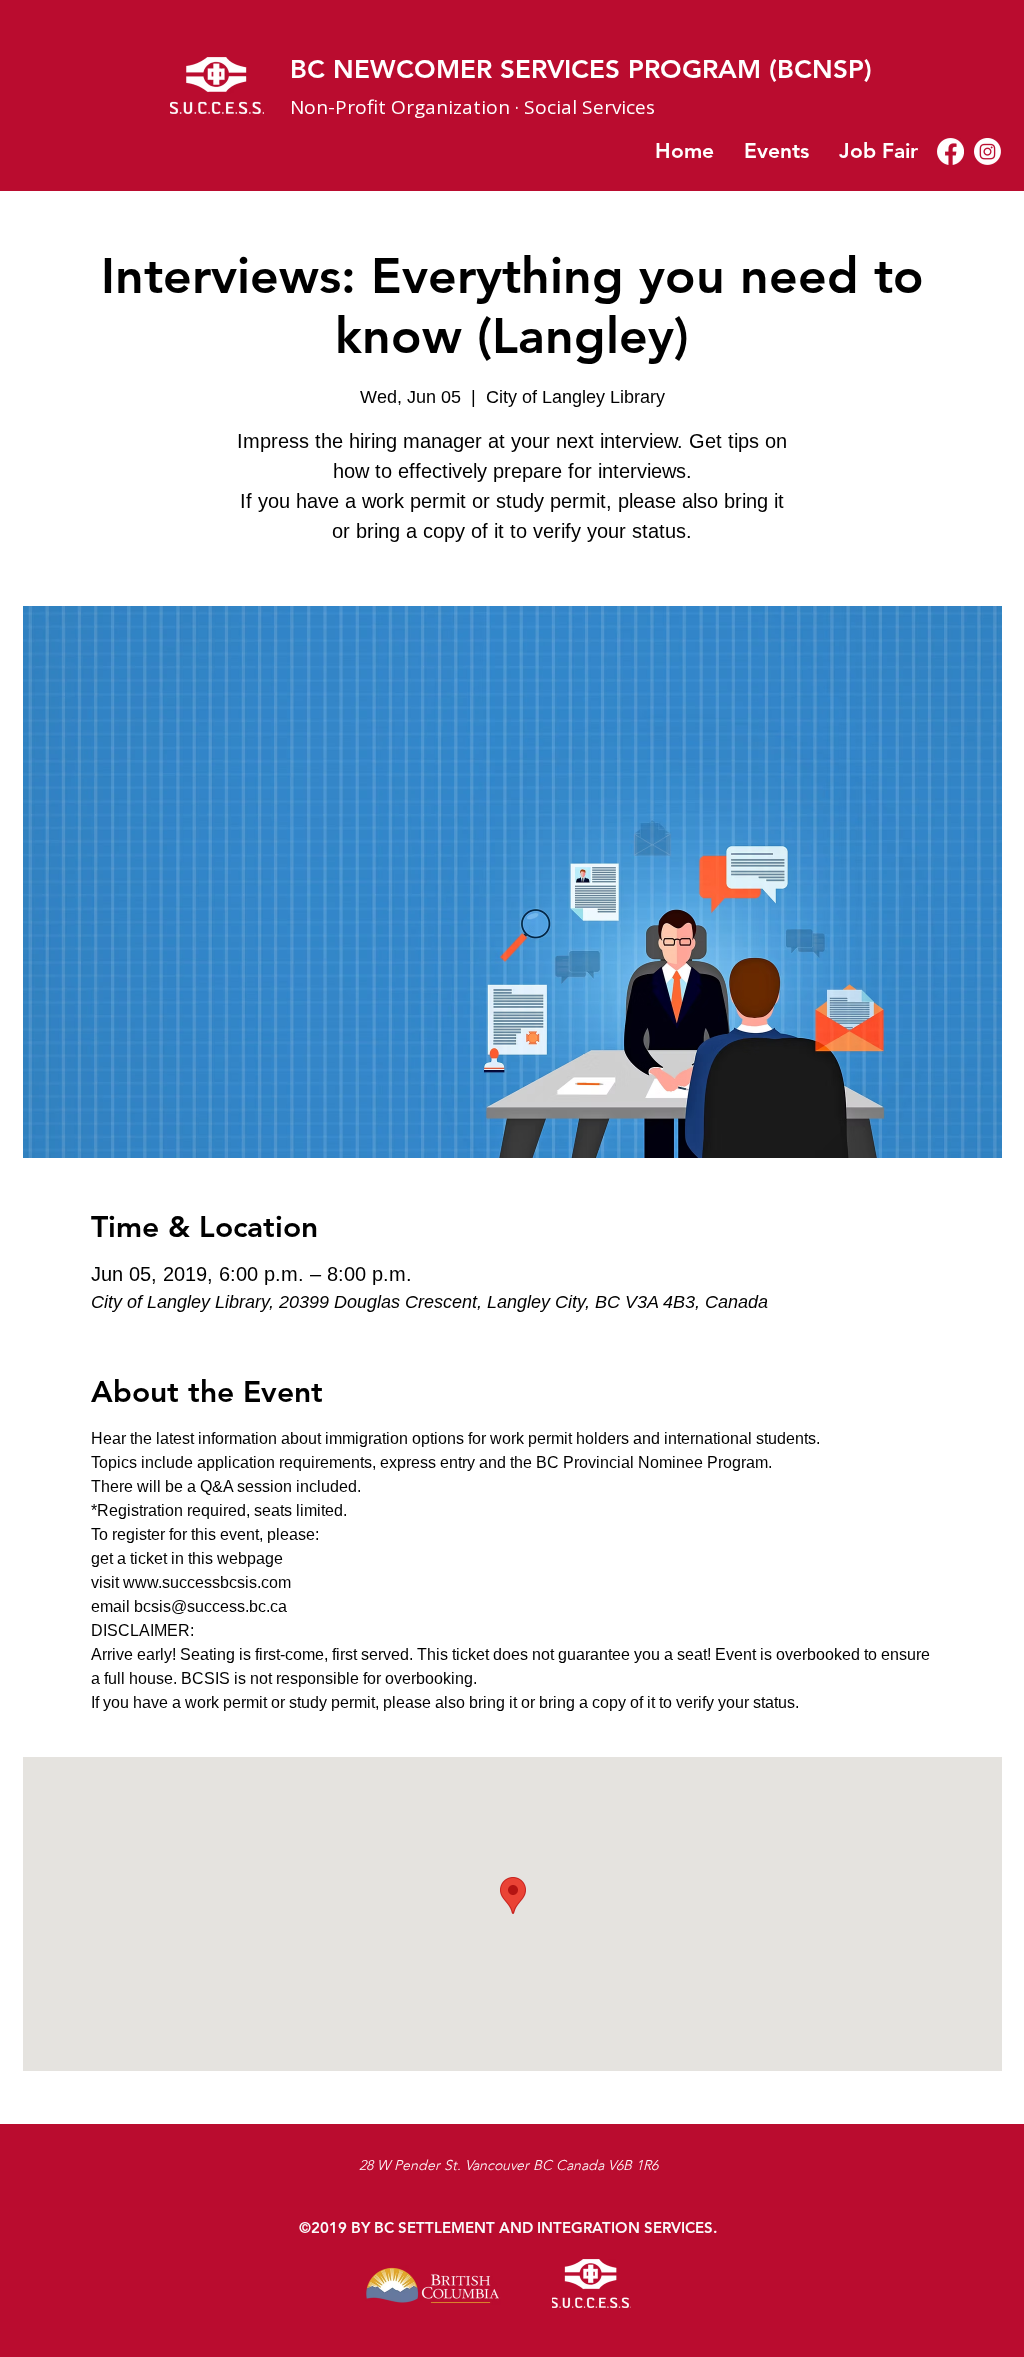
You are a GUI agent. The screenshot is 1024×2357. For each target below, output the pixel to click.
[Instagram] (987, 151)
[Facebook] (950, 151)
